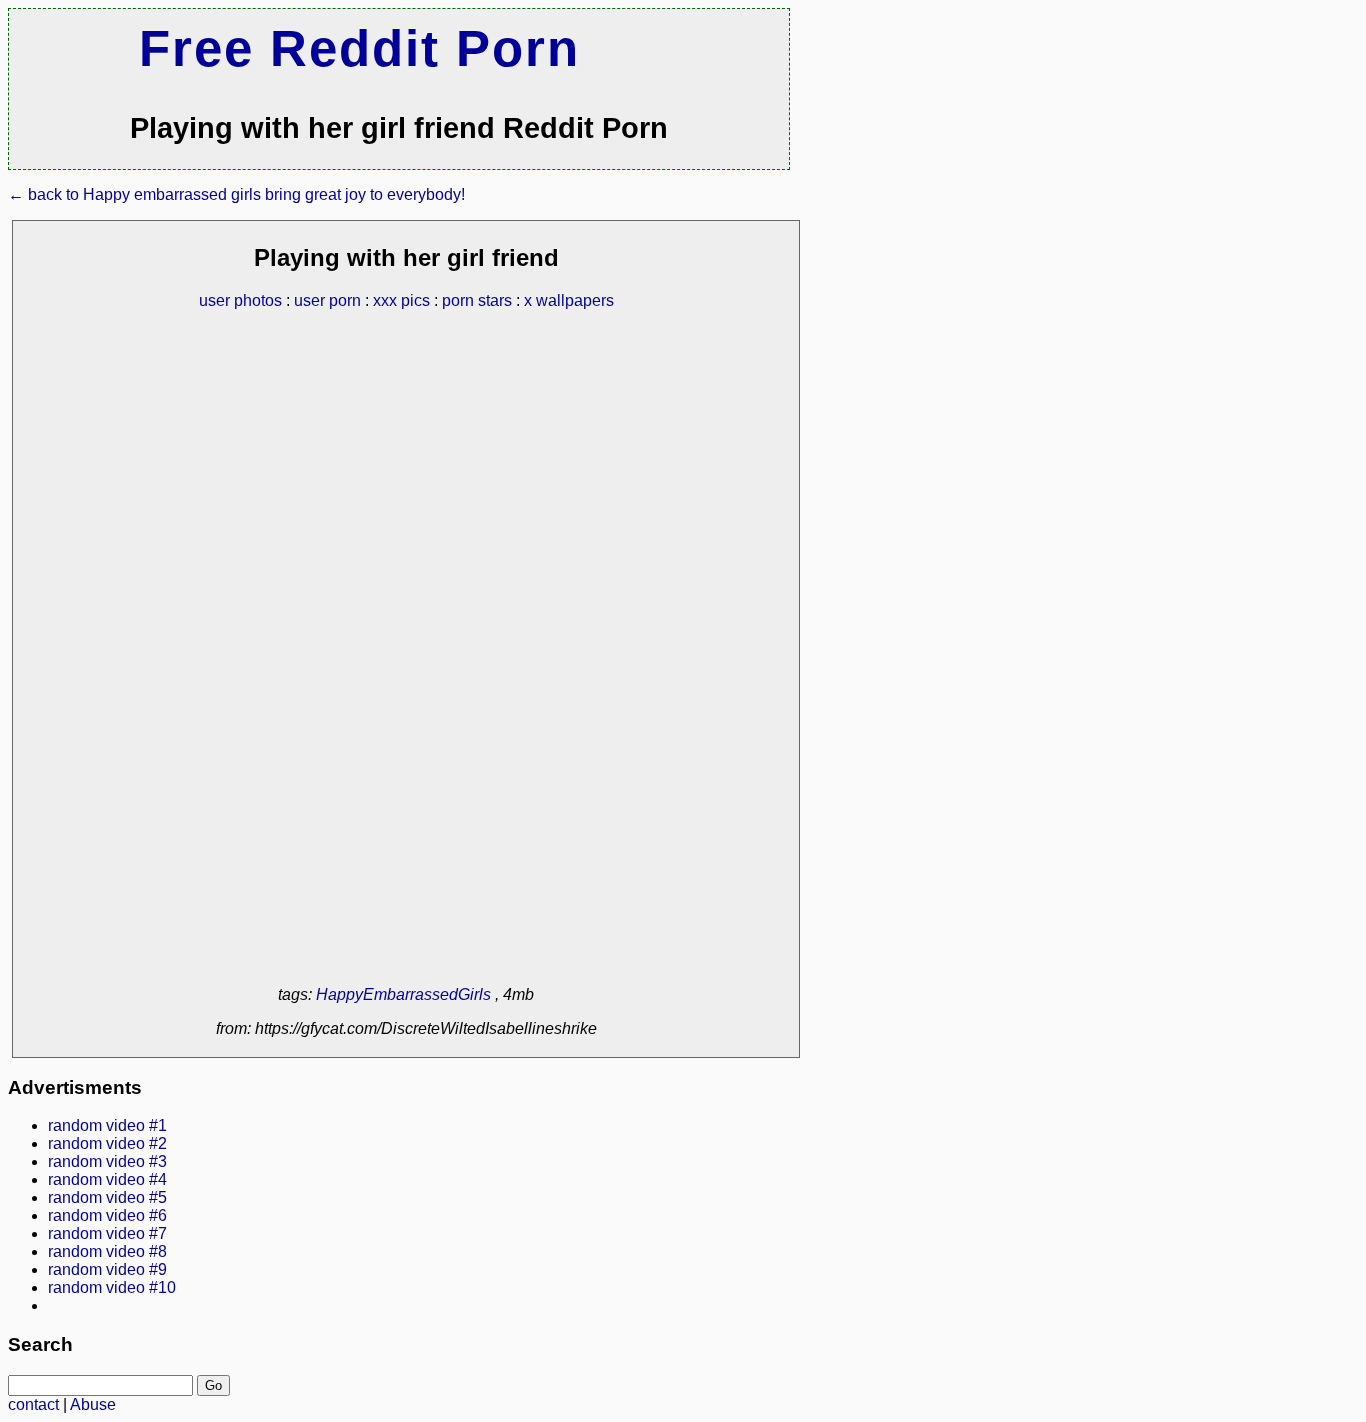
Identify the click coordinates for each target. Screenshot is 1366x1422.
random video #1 (107, 1125)
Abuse (93, 1404)
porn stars (477, 300)
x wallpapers (569, 300)
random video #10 (112, 1287)
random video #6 (107, 1215)
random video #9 (107, 1269)
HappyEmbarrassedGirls (403, 994)
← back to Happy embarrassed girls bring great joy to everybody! (236, 194)
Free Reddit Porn (359, 48)
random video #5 (107, 1197)
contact (33, 1404)
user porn (327, 300)
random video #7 (107, 1233)
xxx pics (401, 300)
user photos (240, 300)
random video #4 (107, 1179)
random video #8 (107, 1251)
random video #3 (107, 1161)
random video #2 (107, 1143)
